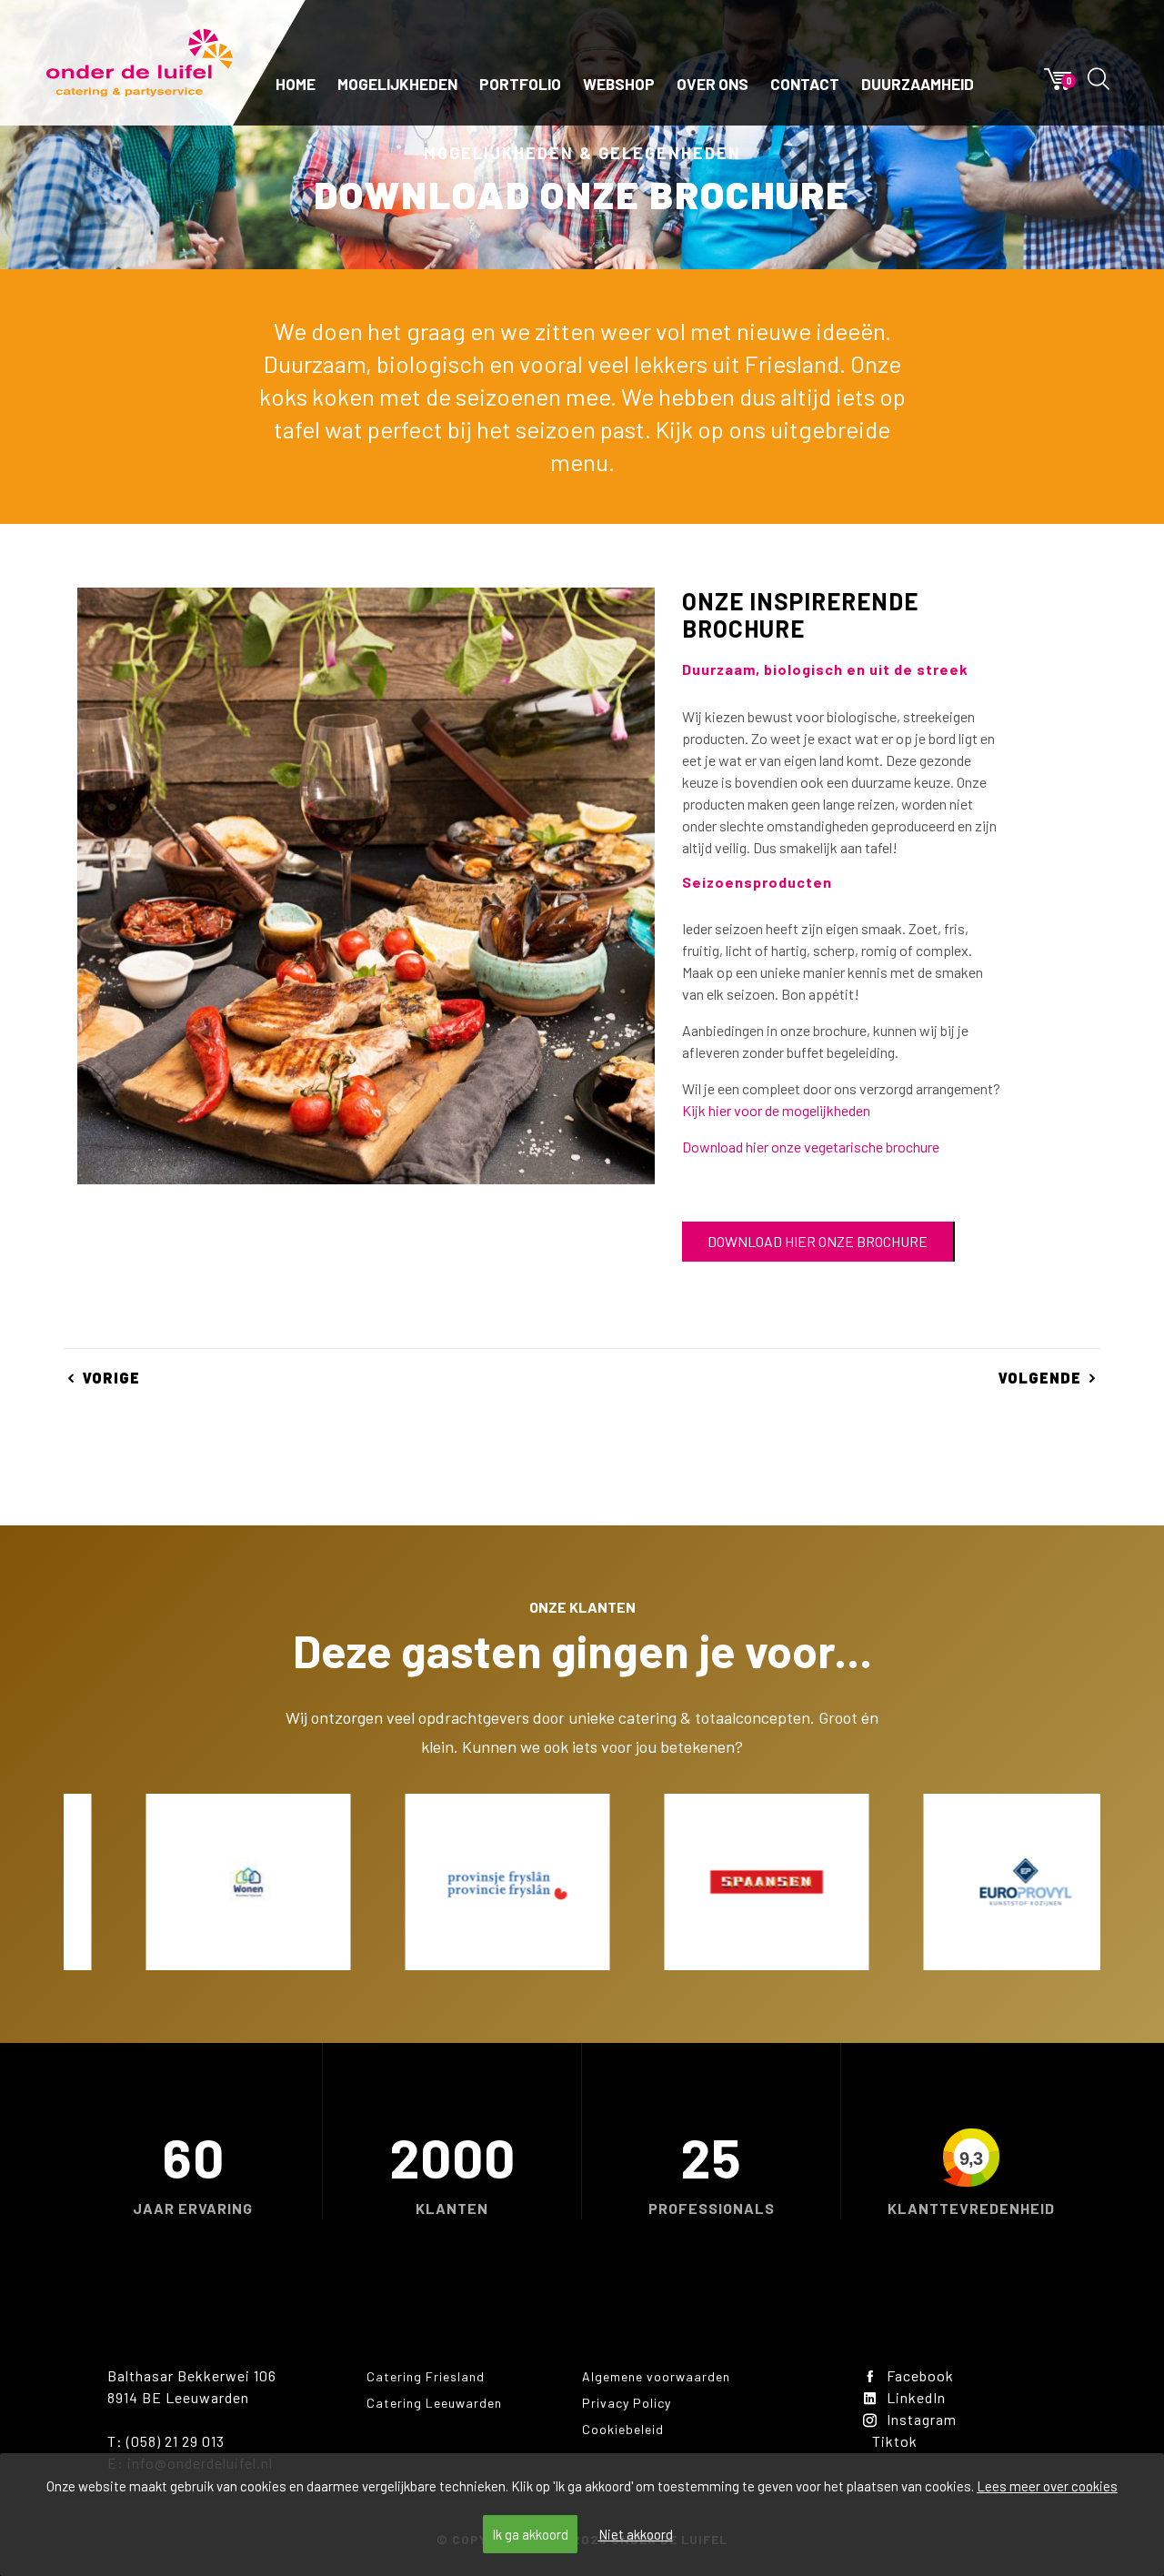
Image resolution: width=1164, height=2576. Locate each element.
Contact (805, 84)
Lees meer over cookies (1047, 2486)
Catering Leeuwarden (434, 2403)
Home (296, 84)
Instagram (922, 2419)
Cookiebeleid (623, 2429)
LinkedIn (916, 2397)
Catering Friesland (426, 2376)
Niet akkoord (636, 2534)
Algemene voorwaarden (656, 2376)
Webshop (619, 84)
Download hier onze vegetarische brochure (811, 1147)
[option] (193, 1882)
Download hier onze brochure (818, 1241)
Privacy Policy (627, 2403)
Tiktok (895, 2441)
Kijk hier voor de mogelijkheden (776, 1110)
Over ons (712, 84)
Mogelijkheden (397, 84)
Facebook (920, 2375)
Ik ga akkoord (530, 2534)
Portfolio (520, 84)
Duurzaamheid (918, 84)
